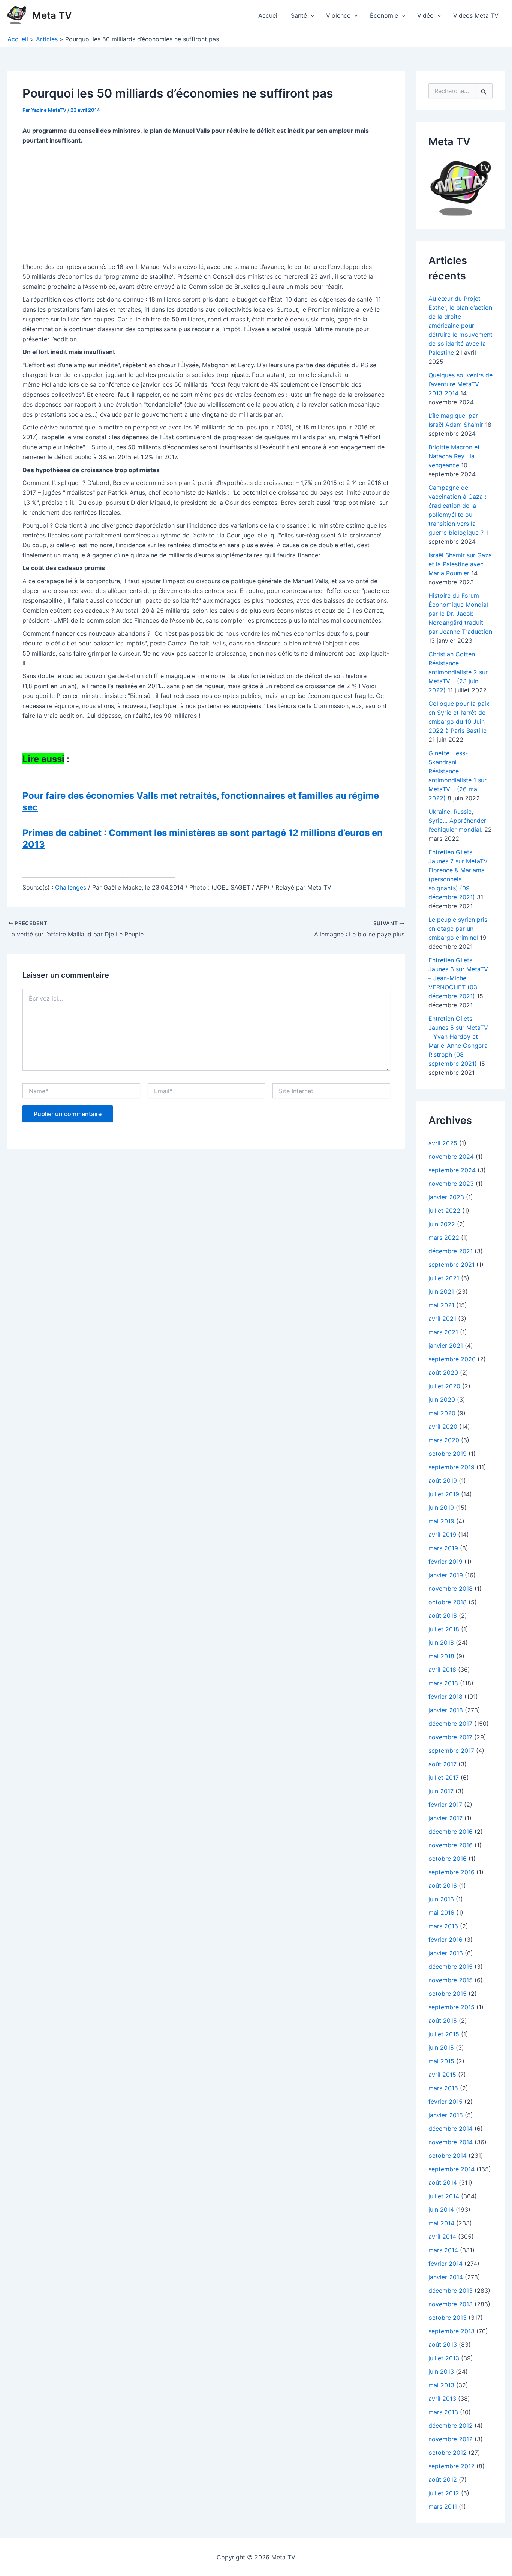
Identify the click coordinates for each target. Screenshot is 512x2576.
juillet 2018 (444, 1629)
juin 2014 (441, 2210)
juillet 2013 (444, 2358)
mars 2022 (444, 1238)
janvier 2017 (445, 1818)
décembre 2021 (451, 1251)
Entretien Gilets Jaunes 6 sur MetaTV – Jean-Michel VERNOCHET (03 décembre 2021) (458, 978)
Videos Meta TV (476, 15)
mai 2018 (441, 1656)
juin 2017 (441, 1791)
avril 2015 (442, 2075)
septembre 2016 (451, 1872)
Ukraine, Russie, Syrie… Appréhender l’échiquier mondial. (457, 821)
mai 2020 (442, 1413)
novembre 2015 (451, 1980)
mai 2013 (441, 2385)
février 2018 (445, 1697)
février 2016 (445, 1940)
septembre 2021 (451, 1265)
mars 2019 (443, 1548)
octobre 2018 (448, 1602)
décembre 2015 (451, 1967)
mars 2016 (443, 1926)
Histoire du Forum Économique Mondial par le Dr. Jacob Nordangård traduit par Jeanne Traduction (460, 614)
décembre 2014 (451, 2129)
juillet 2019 (444, 1494)
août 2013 (443, 2345)
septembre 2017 (451, 1751)
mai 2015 (441, 2061)
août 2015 (443, 2021)
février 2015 (445, 2102)
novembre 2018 (451, 1589)
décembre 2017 (450, 1724)
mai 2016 (441, 1913)
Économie (384, 15)
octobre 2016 (448, 1859)
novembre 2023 (451, 1184)
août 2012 (443, 2480)
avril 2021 (442, 1319)
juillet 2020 (444, 1386)
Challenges (72, 887)
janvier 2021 (446, 1346)
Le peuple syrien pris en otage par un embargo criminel (458, 929)
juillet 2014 (444, 2196)
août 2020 (443, 1373)
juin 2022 (442, 1224)
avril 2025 (443, 1143)
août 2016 (443, 1886)
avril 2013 (442, 2399)
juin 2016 (441, 1899)
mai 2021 (441, 1305)
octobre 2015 (448, 1994)
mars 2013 (443, 2412)
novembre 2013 (451, 2304)
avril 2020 (443, 1427)
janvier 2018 (446, 1710)
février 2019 (445, 1562)
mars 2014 (443, 2250)
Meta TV (52, 15)
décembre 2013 (451, 2291)
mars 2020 (444, 1440)
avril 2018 (442, 1670)
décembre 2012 (451, 2426)
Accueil (269, 15)
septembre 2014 (451, 2169)
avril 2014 (442, 2237)
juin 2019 (441, 1508)
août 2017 (442, 1764)
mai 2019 (441, 1521)
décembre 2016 (451, 1832)
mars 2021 (443, 1332)
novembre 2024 (451, 1157)
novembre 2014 (451, 2142)
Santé (299, 15)
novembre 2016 (451, 1845)
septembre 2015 (451, 2007)
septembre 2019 (451, 1467)
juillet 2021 (444, 1278)
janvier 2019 (446, 1575)
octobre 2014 (448, 2156)
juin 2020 (442, 1400)
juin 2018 (441, 1643)
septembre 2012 (451, 2466)
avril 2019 (442, 1535)
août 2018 (443, 1616)
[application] (311, 15)
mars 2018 (443, 1683)
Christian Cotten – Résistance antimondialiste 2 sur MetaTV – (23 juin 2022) (458, 672)
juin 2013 (441, 2372)
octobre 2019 (448, 1454)
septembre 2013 (451, 2331)
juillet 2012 (444, 2493)
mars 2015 (443, 2088)
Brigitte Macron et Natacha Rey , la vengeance (454, 456)
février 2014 (445, 2264)
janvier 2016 (446, 1953)
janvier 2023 (446, 1197)
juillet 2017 (444, 1778)
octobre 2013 (448, 2318)
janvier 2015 (446, 2115)
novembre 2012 (451, 2439)
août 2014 (443, 2183)
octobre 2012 (448, 2453)
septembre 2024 (452, 1170)
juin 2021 (441, 1292)
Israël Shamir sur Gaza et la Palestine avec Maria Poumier (460, 564)
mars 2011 (443, 2507)
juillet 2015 (444, 2034)
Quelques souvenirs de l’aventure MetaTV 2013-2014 (460, 384)
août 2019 (443, 1481)
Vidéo (425, 15)
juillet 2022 (444, 1211)
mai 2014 (441, 2223)
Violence (338, 15)
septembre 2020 (452, 1359)
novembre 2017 (450, 1737)
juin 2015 (441, 2048)
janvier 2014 (446, 2277)
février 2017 (445, 1805)
